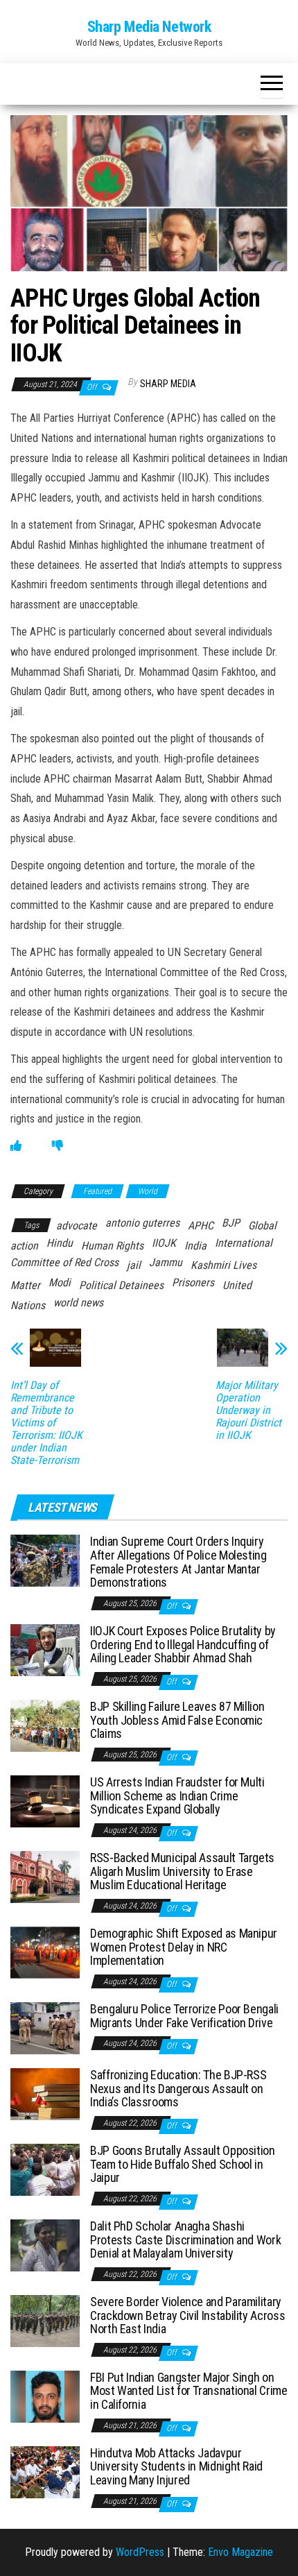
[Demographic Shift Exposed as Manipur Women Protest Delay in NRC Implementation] (45, 1952)
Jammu (166, 1262)
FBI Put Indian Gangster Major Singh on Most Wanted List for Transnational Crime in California (189, 2391)
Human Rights (112, 1246)
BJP (231, 1223)
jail (134, 1265)
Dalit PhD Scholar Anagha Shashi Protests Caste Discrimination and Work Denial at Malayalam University (185, 2240)
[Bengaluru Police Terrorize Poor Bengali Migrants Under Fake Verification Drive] (45, 2027)
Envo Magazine (240, 2552)
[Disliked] (58, 1146)
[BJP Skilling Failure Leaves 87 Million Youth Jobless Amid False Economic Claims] (45, 1725)
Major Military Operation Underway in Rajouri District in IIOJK (248, 1410)
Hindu (60, 1243)
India (195, 1246)
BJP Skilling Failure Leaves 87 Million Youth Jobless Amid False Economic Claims (177, 1720)
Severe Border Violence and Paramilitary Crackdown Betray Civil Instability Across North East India (187, 2315)
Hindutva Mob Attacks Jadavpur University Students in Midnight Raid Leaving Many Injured (176, 2467)
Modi (60, 1282)
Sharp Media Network (149, 27)
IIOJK (164, 1243)
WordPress (140, 2552)
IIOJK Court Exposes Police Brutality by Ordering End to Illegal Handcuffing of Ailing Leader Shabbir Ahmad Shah (183, 1645)
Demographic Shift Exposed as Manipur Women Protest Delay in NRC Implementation (184, 1947)
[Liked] (16, 1146)
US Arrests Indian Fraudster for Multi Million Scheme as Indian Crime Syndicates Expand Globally (177, 1796)
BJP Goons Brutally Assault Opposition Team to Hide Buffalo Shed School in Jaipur (183, 2164)
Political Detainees (121, 1285)
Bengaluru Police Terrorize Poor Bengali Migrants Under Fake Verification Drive (184, 2016)
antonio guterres (142, 1223)
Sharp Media (168, 384)
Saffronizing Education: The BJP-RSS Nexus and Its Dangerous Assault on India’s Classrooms (178, 2089)
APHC (201, 1226)
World (148, 1191)
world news (78, 1303)
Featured (97, 1191)
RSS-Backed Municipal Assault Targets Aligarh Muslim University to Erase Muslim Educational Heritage (182, 1871)
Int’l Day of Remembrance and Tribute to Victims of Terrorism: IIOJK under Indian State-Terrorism (46, 1423)
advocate (77, 1226)
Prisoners (193, 1282)
